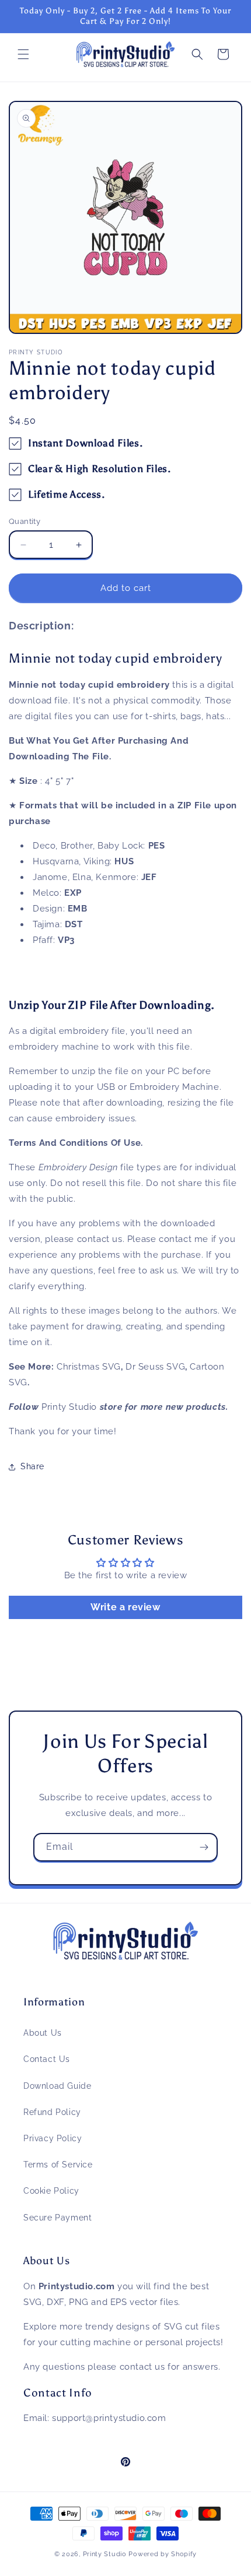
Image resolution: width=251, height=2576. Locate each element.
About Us (43, 2033)
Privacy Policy (53, 2138)
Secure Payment (57, 2218)
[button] (23, 54)
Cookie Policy (51, 2191)
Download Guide (57, 2086)
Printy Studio (105, 2554)
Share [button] (32, 1466)
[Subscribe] (204, 1847)
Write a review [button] (125, 1607)
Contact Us (47, 2059)
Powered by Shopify (163, 2554)
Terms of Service (58, 2165)
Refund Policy (52, 2112)
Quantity (25, 521)
